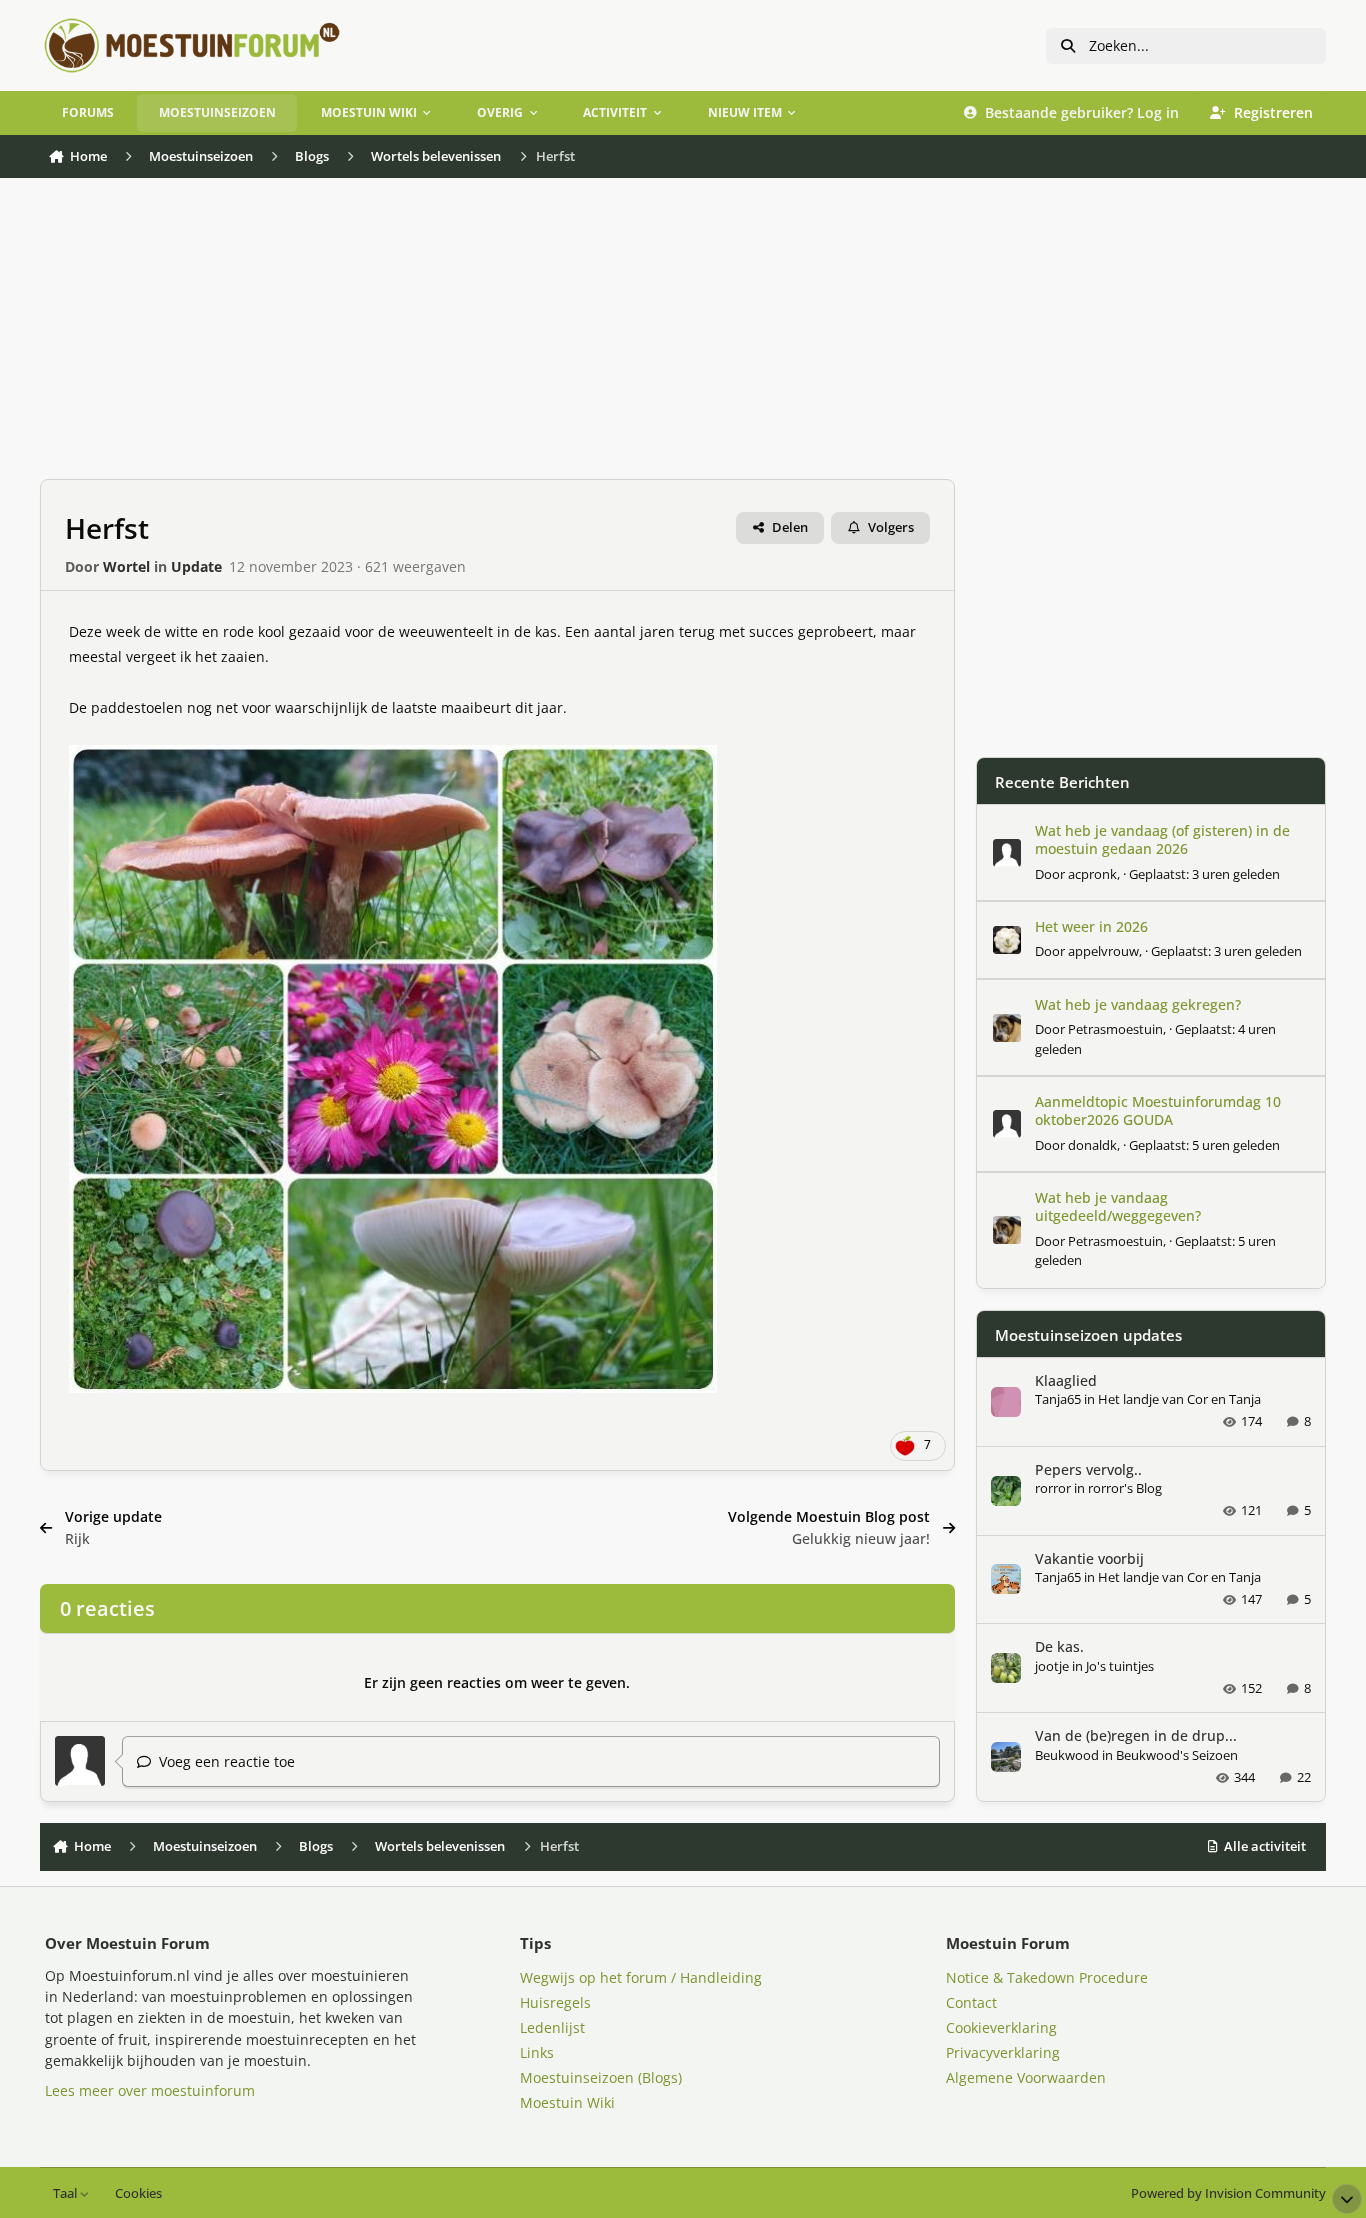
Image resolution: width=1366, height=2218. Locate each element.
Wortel (126, 566)
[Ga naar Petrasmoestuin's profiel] (1007, 1028)
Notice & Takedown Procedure (1047, 1977)
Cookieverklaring (1001, 2027)
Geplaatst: (1204, 874)
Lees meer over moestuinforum (150, 2090)
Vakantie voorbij (1089, 1558)
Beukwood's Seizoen (1177, 1755)
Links (537, 2052)
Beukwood (1067, 1755)
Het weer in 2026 (1091, 926)
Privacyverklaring (1003, 2052)
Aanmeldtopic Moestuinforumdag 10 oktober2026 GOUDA (1158, 1110)
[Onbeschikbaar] (393, 757)
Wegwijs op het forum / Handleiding (641, 1977)
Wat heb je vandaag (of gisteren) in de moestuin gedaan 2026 (1162, 839)
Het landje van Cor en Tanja (1179, 1399)
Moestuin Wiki (567, 2102)
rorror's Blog (1125, 1488)
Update (196, 566)
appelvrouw (1103, 951)
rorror (1053, 1488)
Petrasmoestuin (1115, 1029)
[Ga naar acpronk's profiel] (1007, 853)
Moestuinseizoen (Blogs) (601, 2077)
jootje (1052, 1666)
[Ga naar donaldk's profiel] (1007, 1124)
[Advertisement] (497, 339)
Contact (971, 2002)
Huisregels (555, 2002)
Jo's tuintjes (1120, 1666)
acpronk (1092, 874)
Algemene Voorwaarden (1026, 2077)
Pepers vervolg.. (1088, 1469)
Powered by (1228, 2193)
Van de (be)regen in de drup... (1136, 1735)
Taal (66, 2193)
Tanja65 (1058, 1399)
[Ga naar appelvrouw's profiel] (1007, 940)
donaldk (1092, 1145)
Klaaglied (1066, 1380)
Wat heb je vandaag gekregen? (1138, 1004)
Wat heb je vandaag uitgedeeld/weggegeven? (1118, 1206)
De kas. (1059, 1646)
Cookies (138, 2193)
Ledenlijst (552, 2027)
